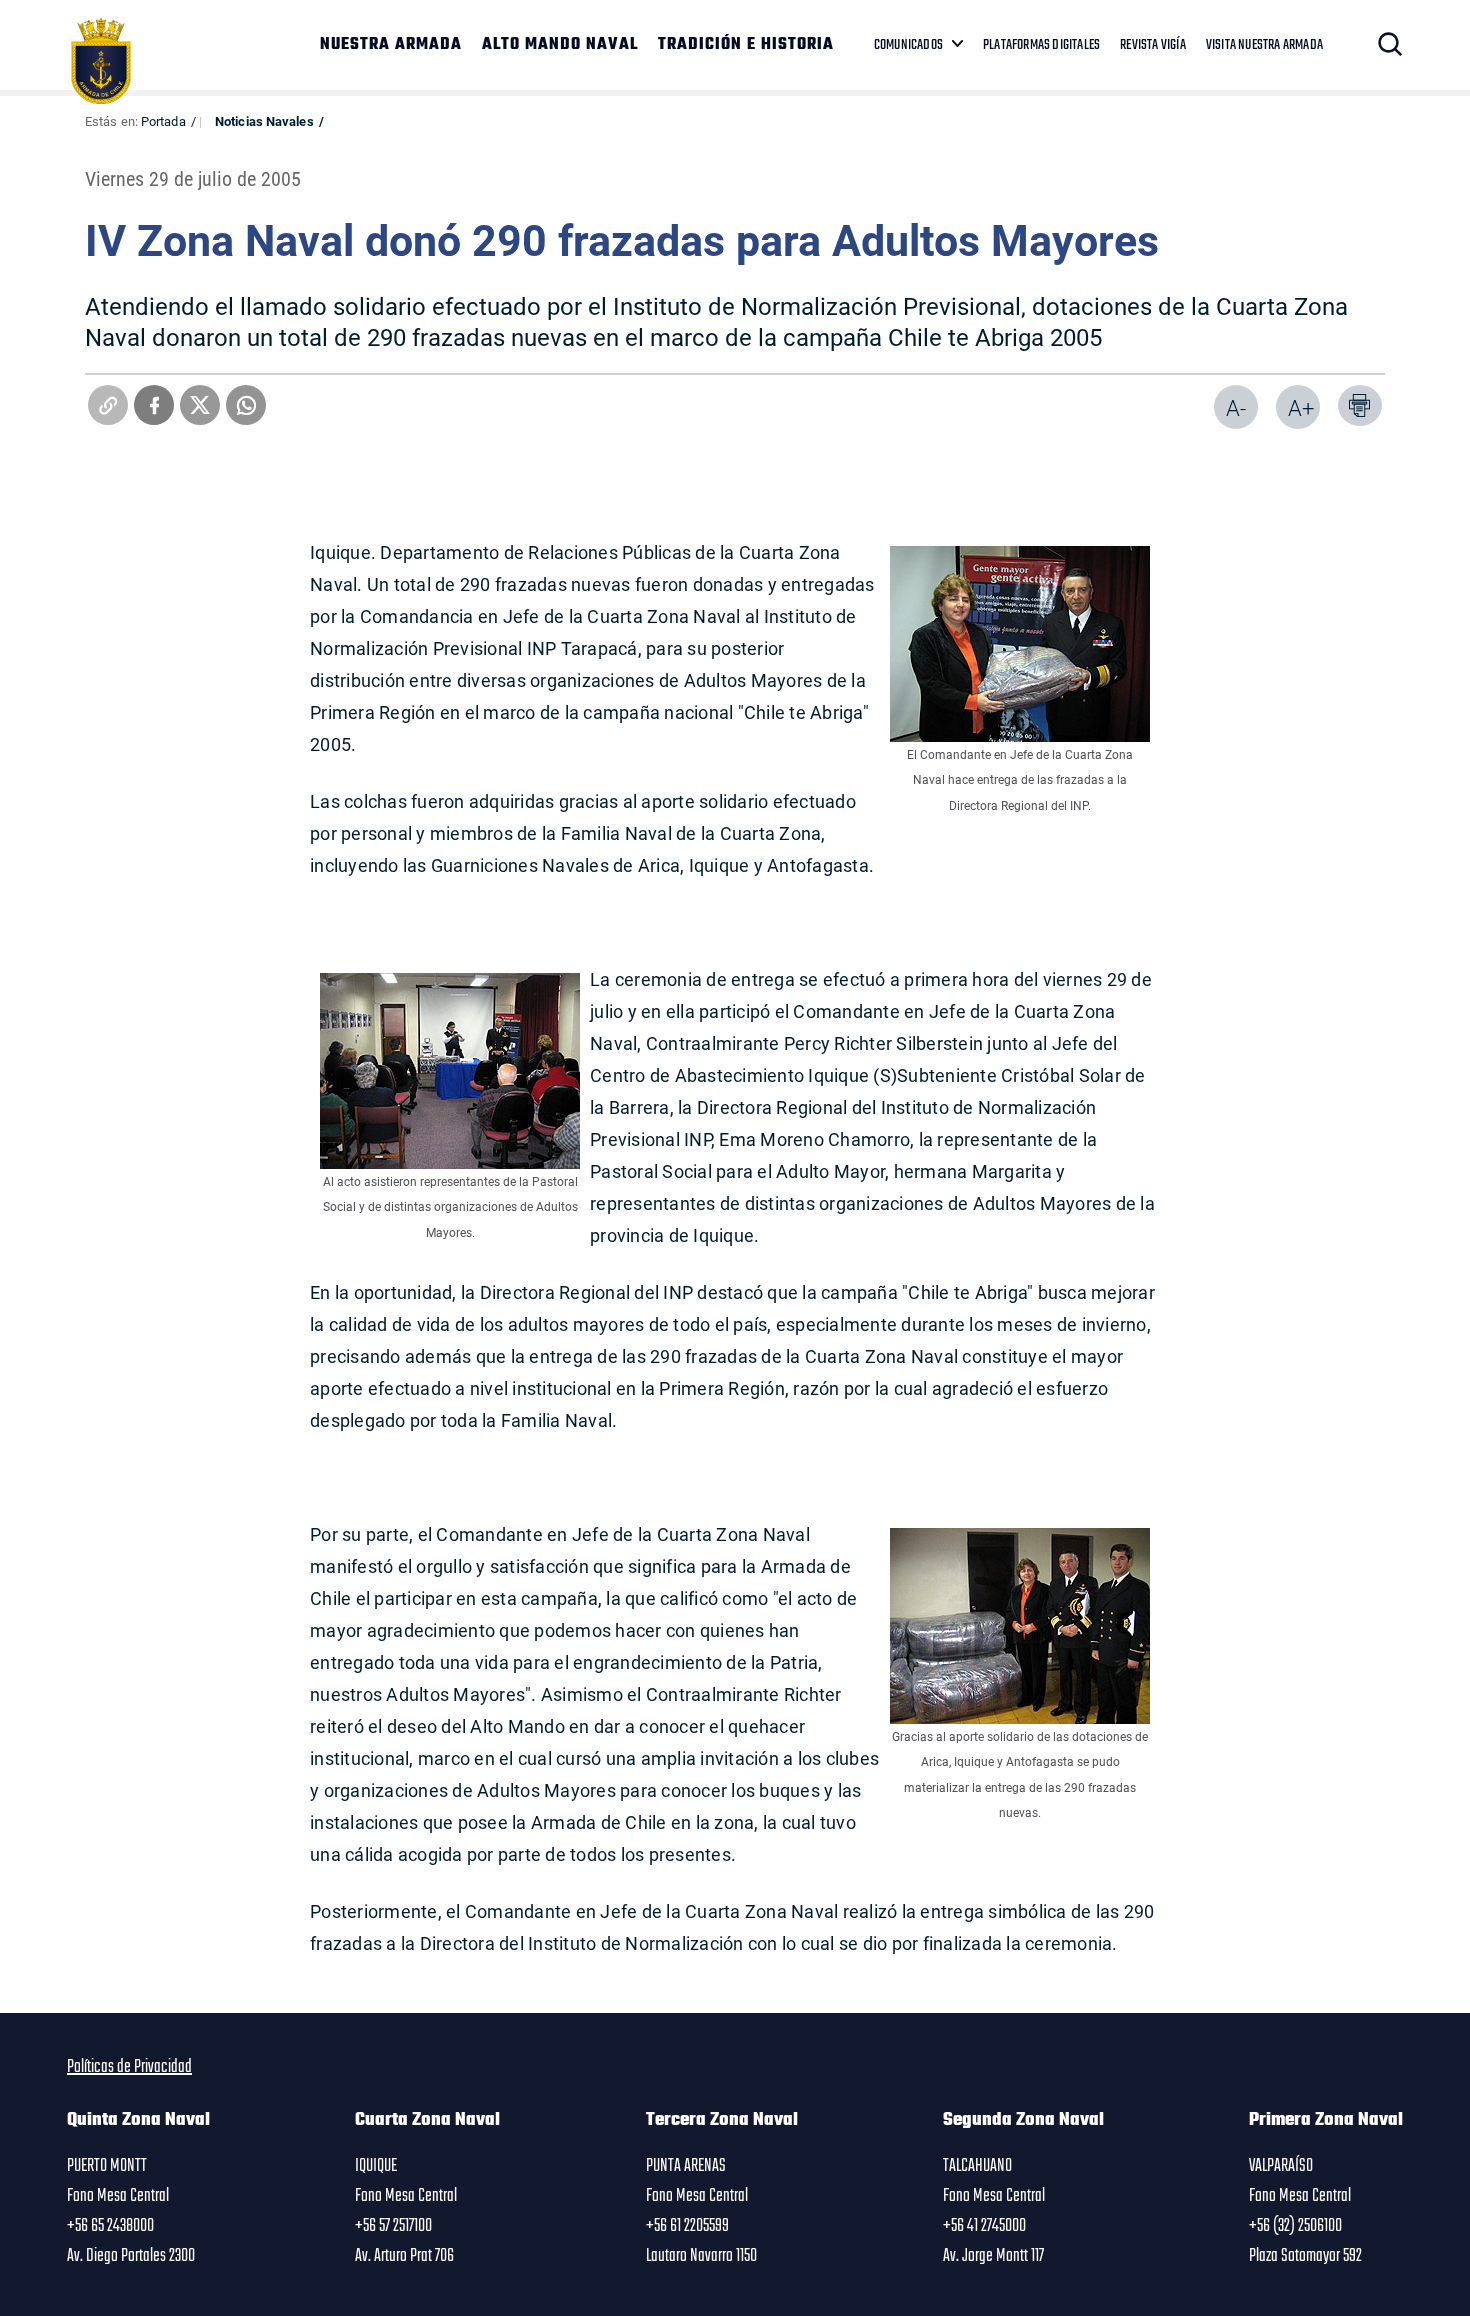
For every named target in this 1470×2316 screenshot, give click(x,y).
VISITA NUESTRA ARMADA (1264, 45)
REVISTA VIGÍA (1153, 45)
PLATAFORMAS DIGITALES (1041, 45)
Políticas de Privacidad (129, 2067)
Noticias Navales (264, 121)
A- (1236, 407)
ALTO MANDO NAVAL (560, 45)
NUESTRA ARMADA (391, 45)
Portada (163, 121)
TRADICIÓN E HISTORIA (746, 45)
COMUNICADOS (908, 45)
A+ (1301, 407)
